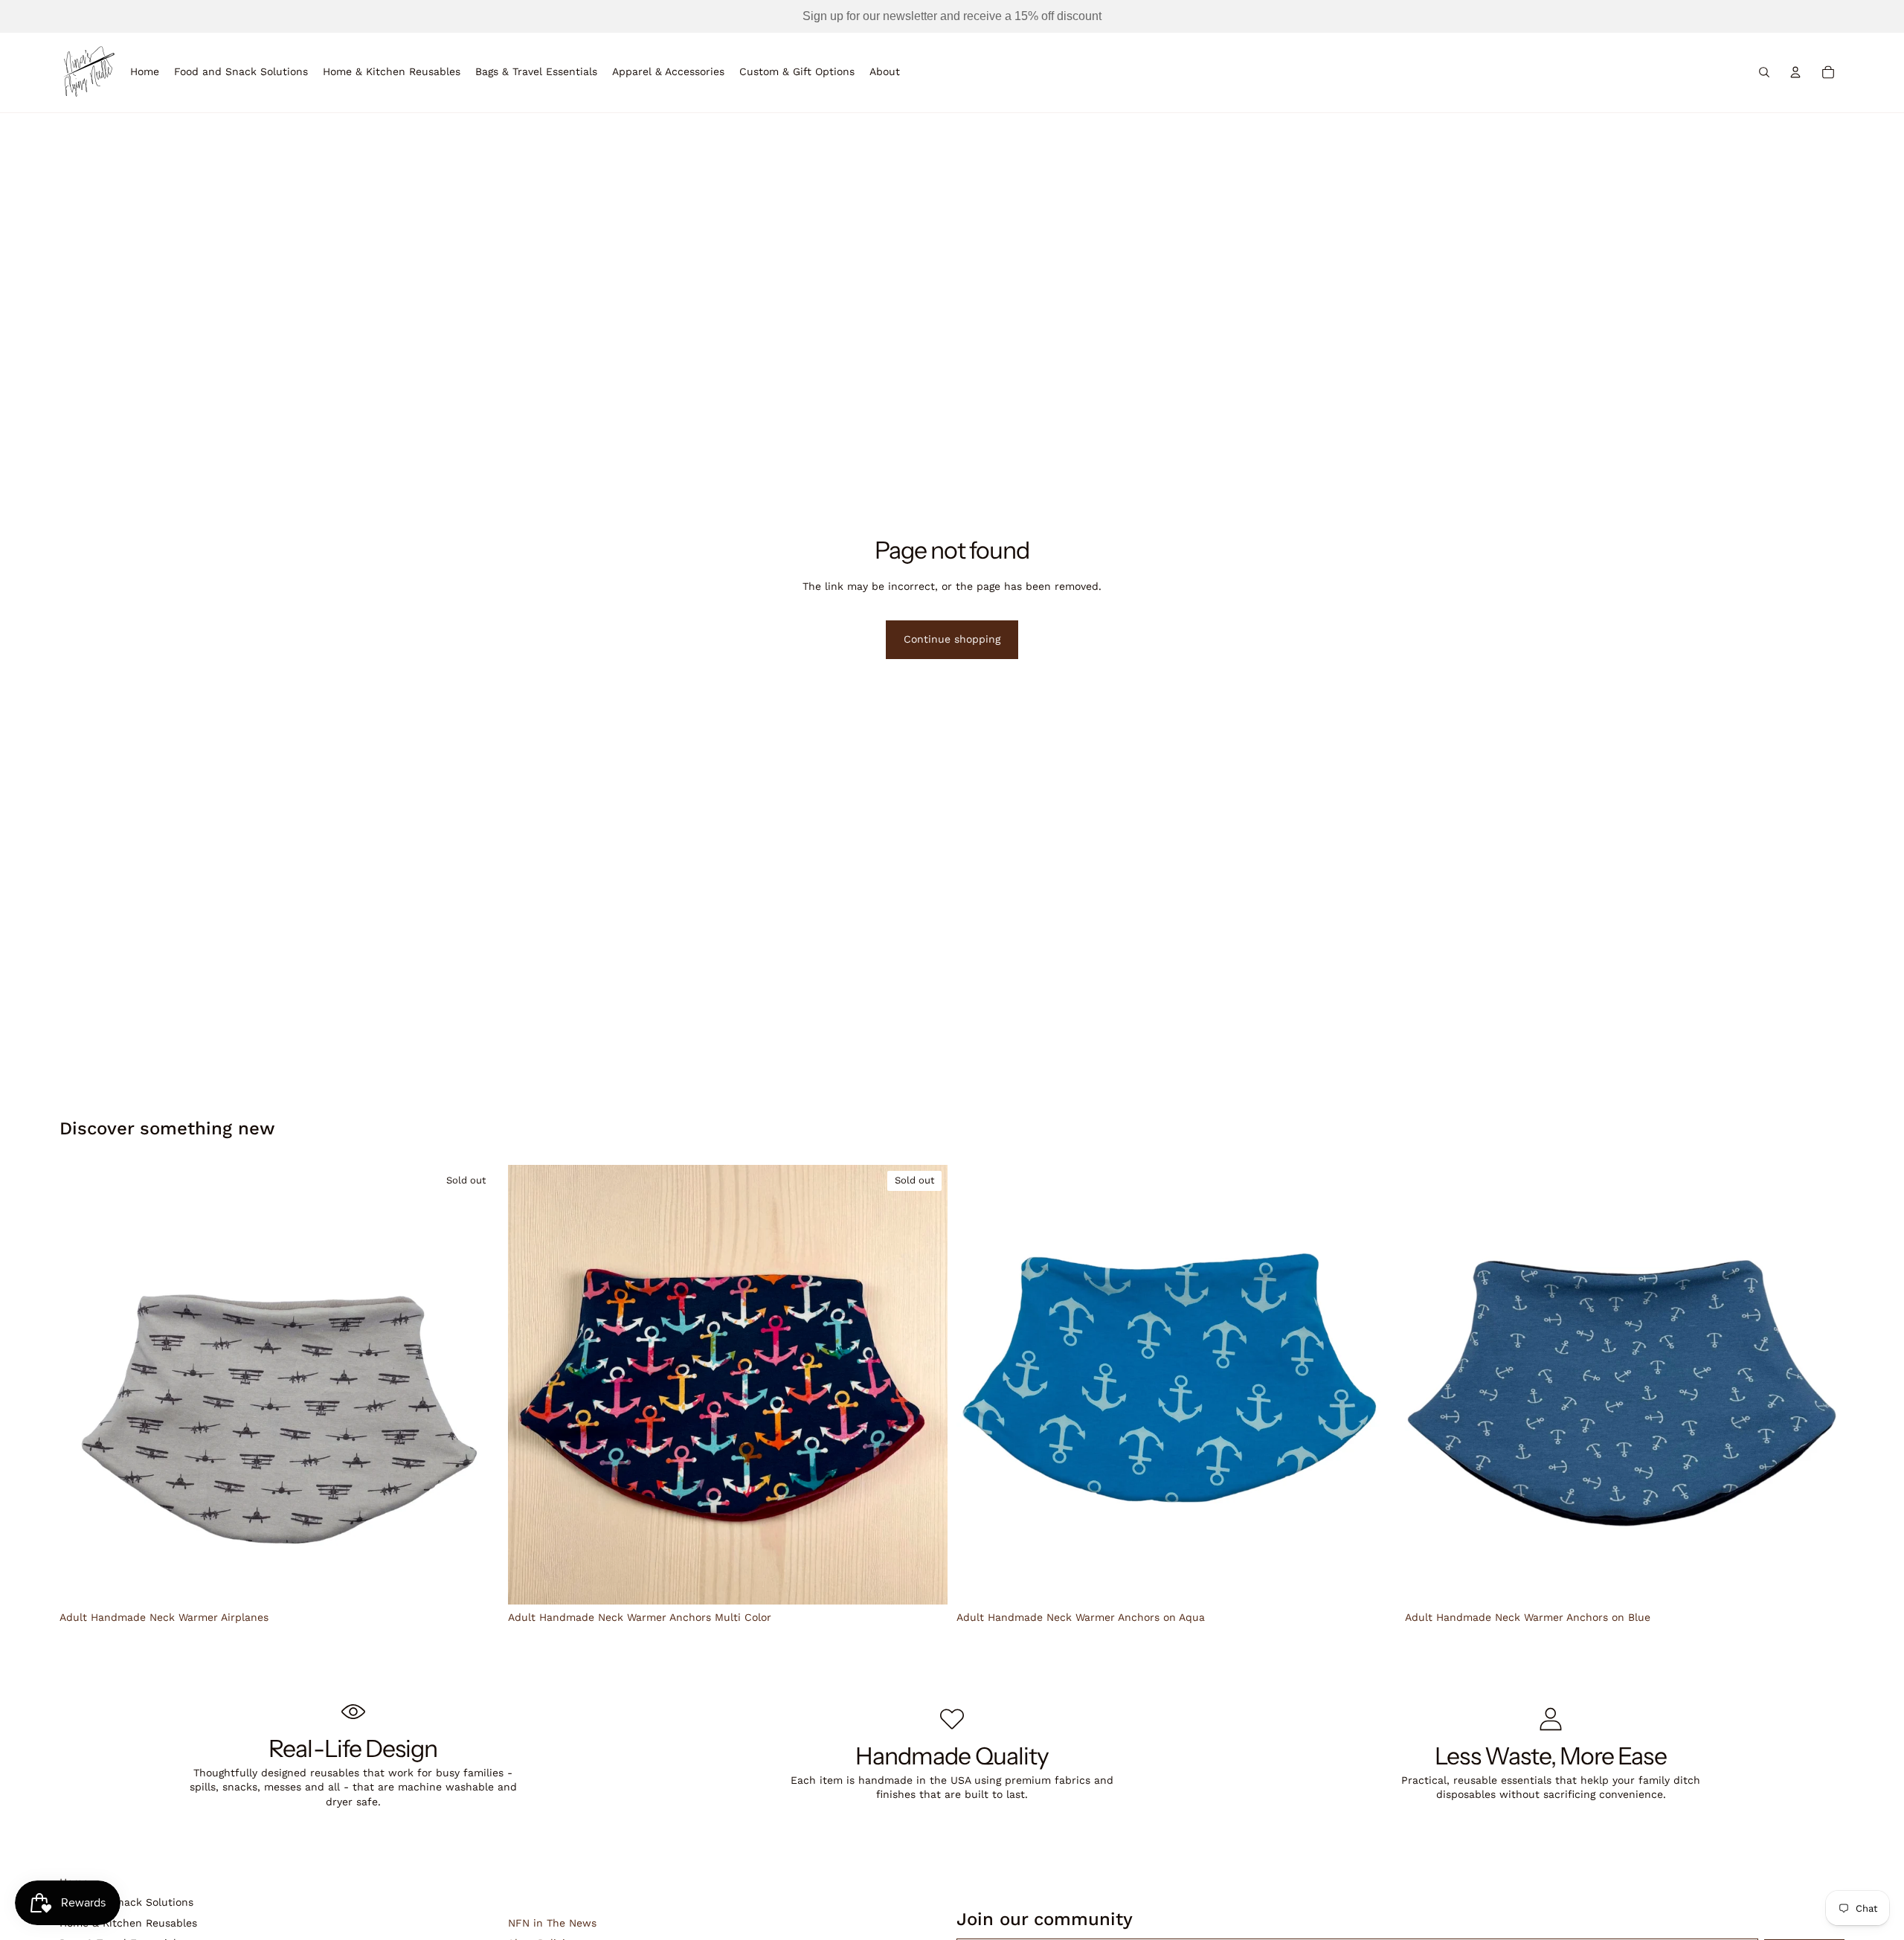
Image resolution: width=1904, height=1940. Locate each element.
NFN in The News (552, 1923)
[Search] (1764, 72)
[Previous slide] (82, 1385)
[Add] (1373, 1582)
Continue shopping (952, 639)
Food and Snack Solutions (126, 1902)
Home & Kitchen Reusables (128, 1923)
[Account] (1795, 72)
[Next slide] (477, 1385)
